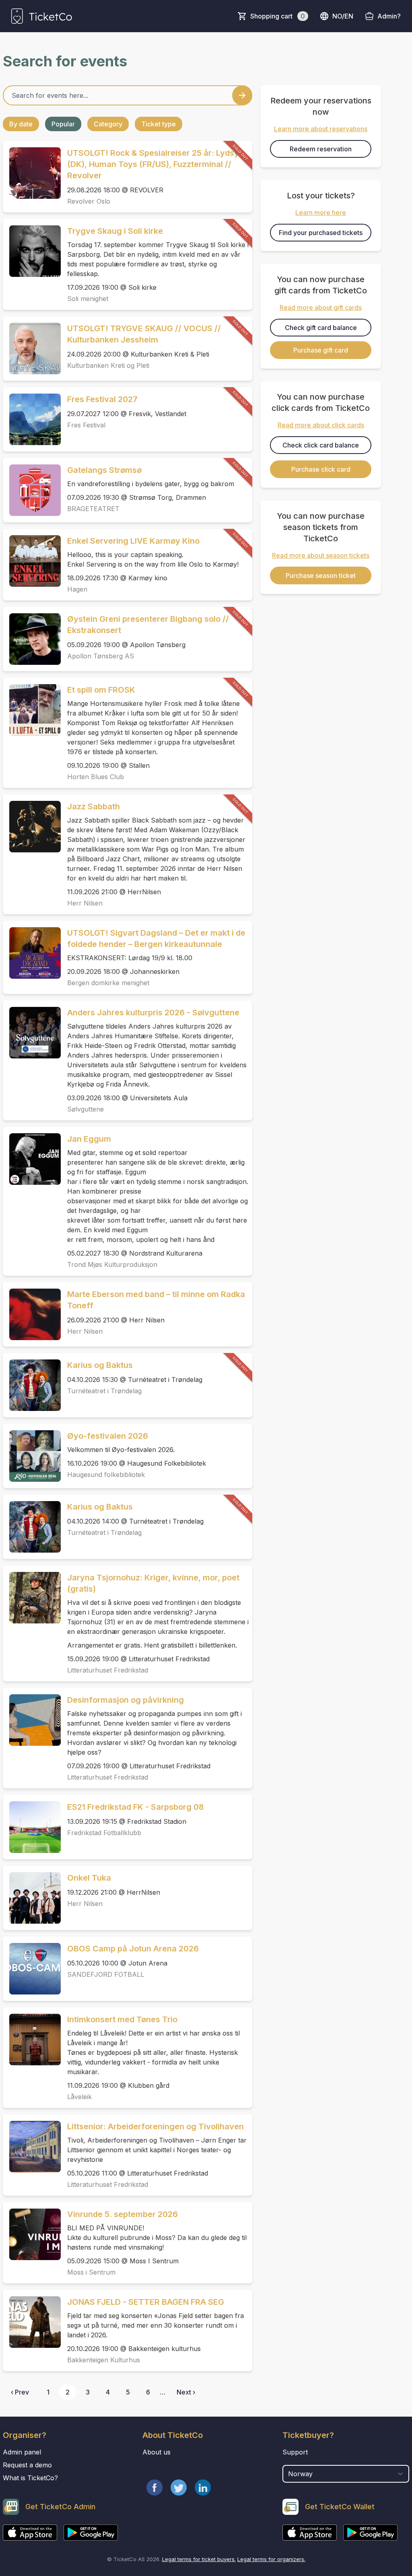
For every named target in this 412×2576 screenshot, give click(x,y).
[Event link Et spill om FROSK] (32, 710)
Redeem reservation (321, 149)
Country (298, 2461)
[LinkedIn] (203, 2487)
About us (157, 2452)
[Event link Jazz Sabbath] (32, 827)
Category (108, 124)
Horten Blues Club (96, 777)
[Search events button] (242, 95)
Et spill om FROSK (101, 690)
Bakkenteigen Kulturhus (104, 2360)
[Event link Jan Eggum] (32, 1159)
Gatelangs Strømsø (104, 470)
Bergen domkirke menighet (108, 983)
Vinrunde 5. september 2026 (123, 2214)
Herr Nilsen (85, 903)
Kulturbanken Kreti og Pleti (108, 365)
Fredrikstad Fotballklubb (104, 1833)
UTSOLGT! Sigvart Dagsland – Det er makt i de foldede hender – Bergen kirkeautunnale (156, 938)
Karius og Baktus (100, 1365)
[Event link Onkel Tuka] (32, 1898)
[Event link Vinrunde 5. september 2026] (32, 2234)
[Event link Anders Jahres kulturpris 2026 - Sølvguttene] (32, 1033)
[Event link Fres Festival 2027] (32, 419)
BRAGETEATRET (93, 509)
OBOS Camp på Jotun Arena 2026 (133, 1949)
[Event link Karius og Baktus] (32, 1385)
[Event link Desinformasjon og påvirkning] (32, 1720)
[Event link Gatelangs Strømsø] (32, 490)
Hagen (77, 589)
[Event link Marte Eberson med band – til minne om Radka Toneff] (32, 1314)
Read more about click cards (321, 425)
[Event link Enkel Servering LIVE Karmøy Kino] (32, 561)
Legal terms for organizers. (271, 2559)
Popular (63, 124)
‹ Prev (20, 2392)
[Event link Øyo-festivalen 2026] (32, 1456)
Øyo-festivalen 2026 (108, 1436)
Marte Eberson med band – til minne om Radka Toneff (156, 1300)
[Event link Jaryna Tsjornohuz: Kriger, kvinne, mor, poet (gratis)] (32, 1598)
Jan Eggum (89, 1139)
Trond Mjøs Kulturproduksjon (112, 1264)
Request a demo (27, 2465)
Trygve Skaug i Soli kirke (115, 231)
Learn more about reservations (321, 129)
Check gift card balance (321, 328)
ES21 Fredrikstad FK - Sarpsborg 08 (136, 1807)
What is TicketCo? (30, 2478)
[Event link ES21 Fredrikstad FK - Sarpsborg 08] (32, 1827)
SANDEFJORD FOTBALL (106, 1974)
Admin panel (22, 2452)
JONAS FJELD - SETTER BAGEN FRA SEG (146, 2302)
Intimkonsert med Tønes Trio (122, 2019)
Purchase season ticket (321, 575)
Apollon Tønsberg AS (101, 656)
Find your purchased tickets (321, 233)
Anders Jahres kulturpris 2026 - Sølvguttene (153, 1013)
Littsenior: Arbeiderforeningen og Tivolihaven (156, 2126)
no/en (343, 16)
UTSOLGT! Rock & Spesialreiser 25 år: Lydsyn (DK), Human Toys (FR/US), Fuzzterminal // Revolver (156, 164)
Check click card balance (321, 445)
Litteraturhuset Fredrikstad (108, 1670)
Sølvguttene (85, 1109)
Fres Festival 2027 (102, 399)
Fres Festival (86, 425)
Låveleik (79, 2097)
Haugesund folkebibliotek (106, 1475)
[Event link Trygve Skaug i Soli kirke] (32, 251)
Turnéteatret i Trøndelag (104, 1391)
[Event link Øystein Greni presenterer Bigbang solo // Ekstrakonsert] (32, 639)
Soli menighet (88, 299)
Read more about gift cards (321, 307)
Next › (186, 2392)
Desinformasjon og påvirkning (126, 1700)
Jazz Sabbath (94, 806)
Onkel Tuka (89, 1878)
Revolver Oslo (89, 201)
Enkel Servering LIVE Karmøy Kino (133, 541)
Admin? (389, 16)
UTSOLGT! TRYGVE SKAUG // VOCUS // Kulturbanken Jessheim (144, 334)
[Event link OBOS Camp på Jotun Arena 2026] (32, 1969)
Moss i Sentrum (91, 2272)
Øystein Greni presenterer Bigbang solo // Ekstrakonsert (148, 625)
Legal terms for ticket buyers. (199, 2559)
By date (21, 124)
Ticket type (159, 124)
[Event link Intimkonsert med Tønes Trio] (32, 2040)
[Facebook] (154, 2487)
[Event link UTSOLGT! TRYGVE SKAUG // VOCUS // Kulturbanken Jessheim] (32, 349)
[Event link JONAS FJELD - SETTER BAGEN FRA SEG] (32, 2322)
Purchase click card (321, 469)
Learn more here (321, 212)
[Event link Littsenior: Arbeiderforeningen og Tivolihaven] (32, 2147)
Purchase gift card (321, 350)
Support (295, 2452)
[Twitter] (179, 2487)
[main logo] (42, 16)
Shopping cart (278, 16)
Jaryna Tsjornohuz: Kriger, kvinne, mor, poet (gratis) (153, 1583)
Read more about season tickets (321, 555)
